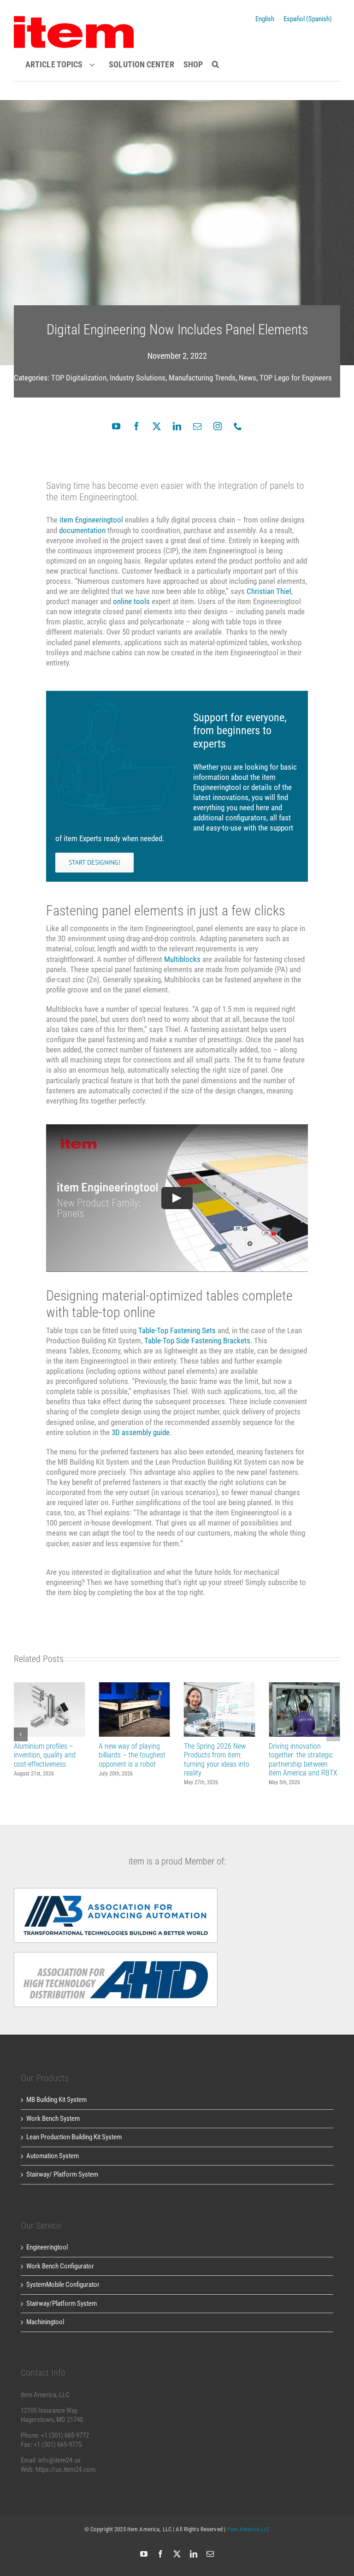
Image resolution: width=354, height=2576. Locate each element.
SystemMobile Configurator (63, 2285)
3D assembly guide (141, 1432)
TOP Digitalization (79, 378)
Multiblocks (182, 959)
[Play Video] (177, 1198)
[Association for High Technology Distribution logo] (116, 1891)
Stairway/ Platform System (62, 2174)
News (248, 378)
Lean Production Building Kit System (74, 2137)
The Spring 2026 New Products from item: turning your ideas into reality (220, 1710)
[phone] (238, 426)
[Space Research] (74, 19)
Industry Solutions (138, 378)
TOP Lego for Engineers (296, 378)
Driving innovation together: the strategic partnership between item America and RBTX (304, 1710)
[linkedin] (177, 426)
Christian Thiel (269, 591)
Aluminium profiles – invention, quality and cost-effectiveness (50, 1710)
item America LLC (248, 2529)
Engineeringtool (47, 2247)
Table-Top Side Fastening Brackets (197, 1341)
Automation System (53, 2156)
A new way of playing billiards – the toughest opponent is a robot (134, 1710)
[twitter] (157, 426)
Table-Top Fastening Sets (177, 1330)
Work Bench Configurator (60, 2266)
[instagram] (218, 426)
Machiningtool (45, 2322)
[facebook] (136, 426)
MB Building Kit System (56, 2100)
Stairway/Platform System (62, 2303)
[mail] (197, 426)
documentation (82, 530)
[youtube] (116, 426)
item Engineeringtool (91, 520)
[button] (213, 65)
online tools (131, 601)
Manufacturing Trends (202, 378)
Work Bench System (53, 2119)
